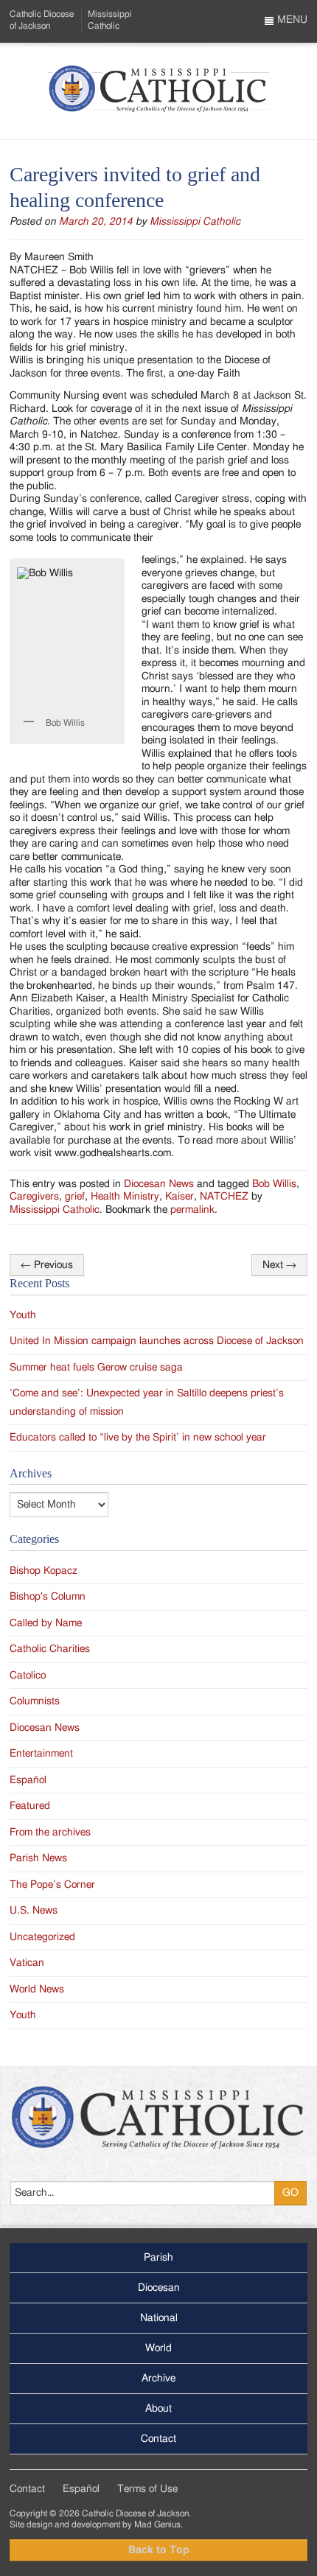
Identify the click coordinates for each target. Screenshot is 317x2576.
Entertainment (41, 1754)
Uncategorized (42, 1937)
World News (37, 1989)
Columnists (35, 1701)
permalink (192, 1210)
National (159, 2318)
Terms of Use (147, 2489)
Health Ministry (125, 1197)
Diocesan (159, 2288)
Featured (30, 1806)
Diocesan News (159, 1184)
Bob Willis (274, 1184)
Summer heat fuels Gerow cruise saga (96, 1368)
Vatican (27, 1963)
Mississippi (110, 20)
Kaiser (180, 1197)
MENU (291, 20)
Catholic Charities (50, 1649)
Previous (47, 1265)
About (158, 2409)
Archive (158, 2379)
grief (75, 1197)
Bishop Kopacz (43, 1571)
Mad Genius (157, 2524)
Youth (23, 1315)
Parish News (38, 1858)
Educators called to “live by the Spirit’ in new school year (138, 1438)
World (158, 2348)
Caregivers (34, 1197)
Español (28, 1780)
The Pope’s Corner (52, 1885)
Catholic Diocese (42, 20)
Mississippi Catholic (195, 222)
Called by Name (46, 1623)
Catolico (28, 1676)
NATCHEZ (224, 1197)
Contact (158, 2439)
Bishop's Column (48, 1597)
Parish (158, 2258)
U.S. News (34, 1911)
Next (279, 1265)
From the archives (50, 1833)
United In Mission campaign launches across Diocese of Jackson (157, 1341)
